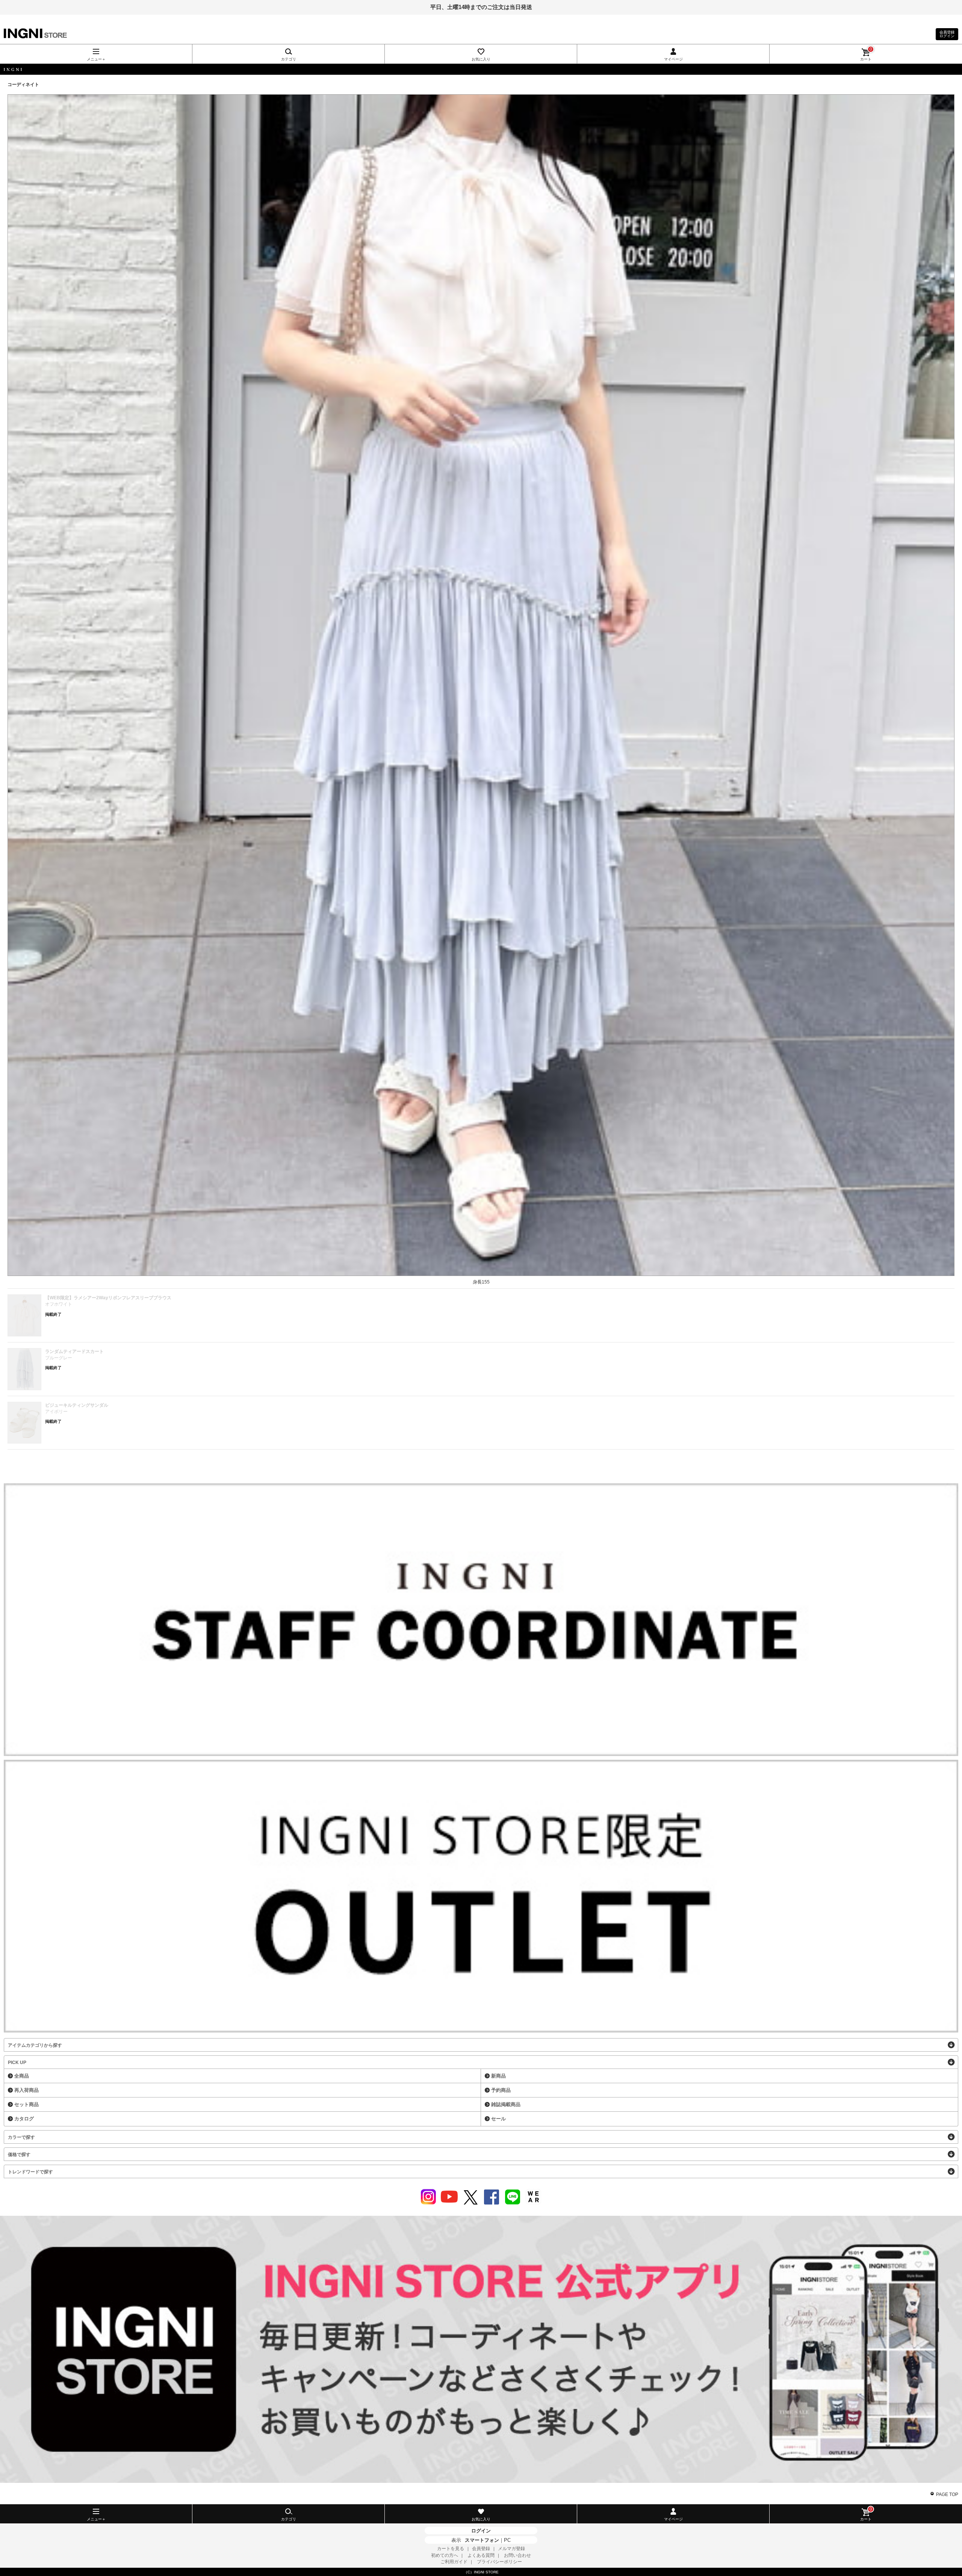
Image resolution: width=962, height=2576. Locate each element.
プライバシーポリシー (499, 2562)
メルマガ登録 (511, 2549)
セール (498, 2119)
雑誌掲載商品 (506, 2104)
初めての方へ (445, 2555)
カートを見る (451, 2549)
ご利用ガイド (454, 2562)
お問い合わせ (517, 2555)
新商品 (498, 2076)
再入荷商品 (26, 2090)
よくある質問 (481, 2555)
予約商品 (501, 2090)
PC (507, 2540)
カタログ (24, 2119)
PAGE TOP (947, 2494)
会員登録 (481, 2549)
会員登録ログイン (947, 34)
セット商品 (26, 2104)
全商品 (22, 2076)
